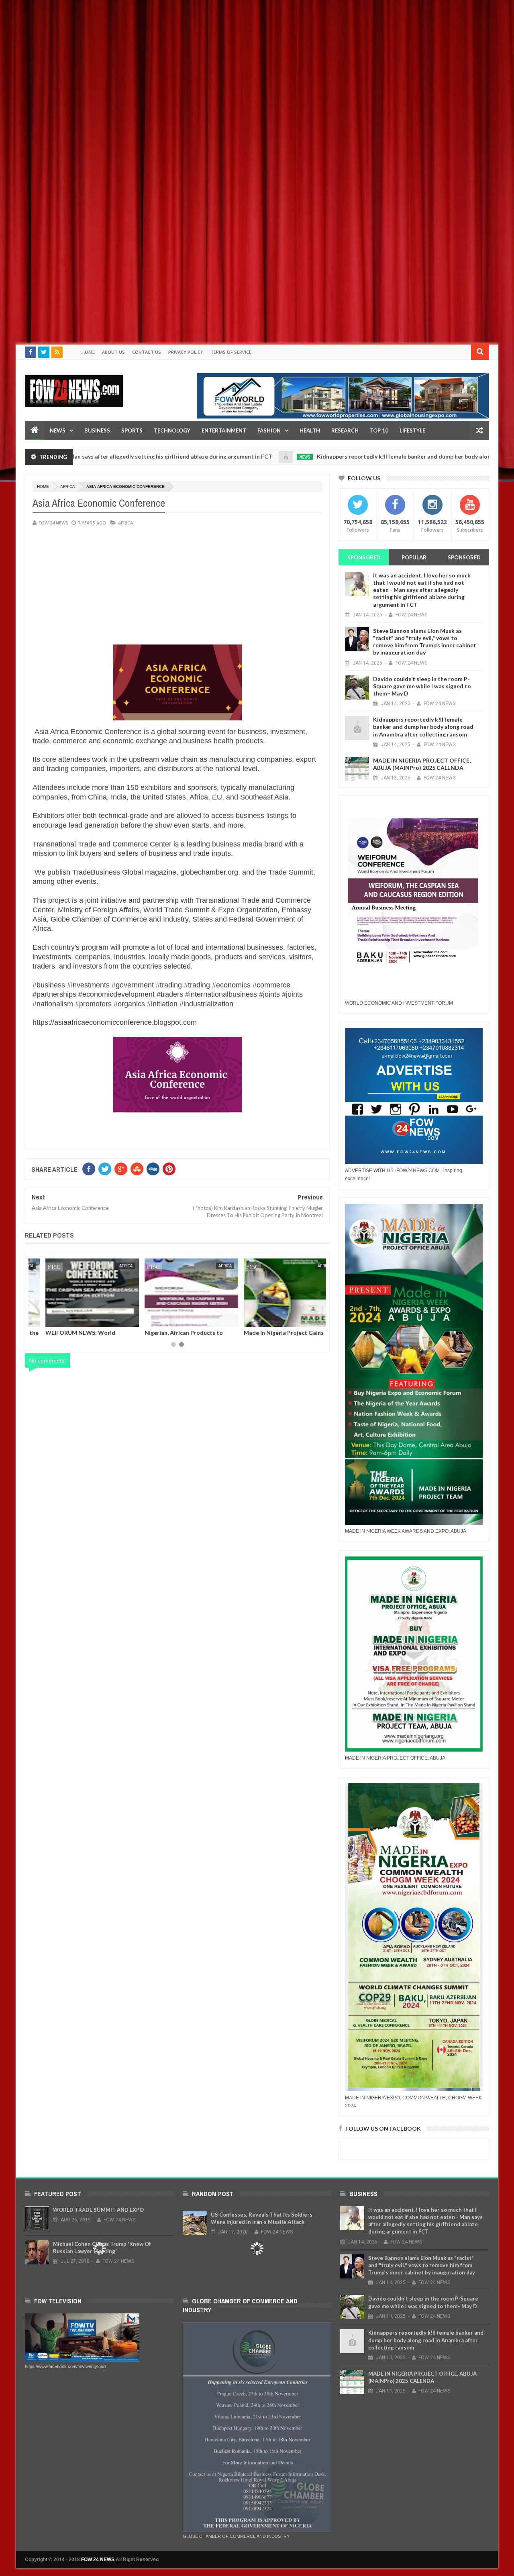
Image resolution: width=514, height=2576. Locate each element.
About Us (113, 352)
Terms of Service (231, 352)
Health (310, 430)
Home (88, 352)
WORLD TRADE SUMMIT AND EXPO (98, 2210)
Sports (132, 430)
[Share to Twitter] (76, 1319)
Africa (68, 486)
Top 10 (379, 430)
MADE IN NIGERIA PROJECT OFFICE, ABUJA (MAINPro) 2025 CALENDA (422, 764)
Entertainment (224, 430)
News (58, 430)
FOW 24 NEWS (98, 2560)
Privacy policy (186, 352)
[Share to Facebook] (67, 1319)
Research (345, 430)
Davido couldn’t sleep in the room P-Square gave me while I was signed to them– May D (422, 686)
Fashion (269, 430)
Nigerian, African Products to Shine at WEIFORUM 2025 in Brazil (205, 1336)
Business (97, 430)
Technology (172, 430)
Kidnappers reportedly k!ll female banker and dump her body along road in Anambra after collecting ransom (423, 727)
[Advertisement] (241, 56)
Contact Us (147, 352)
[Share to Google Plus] (85, 1319)
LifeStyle (412, 430)
